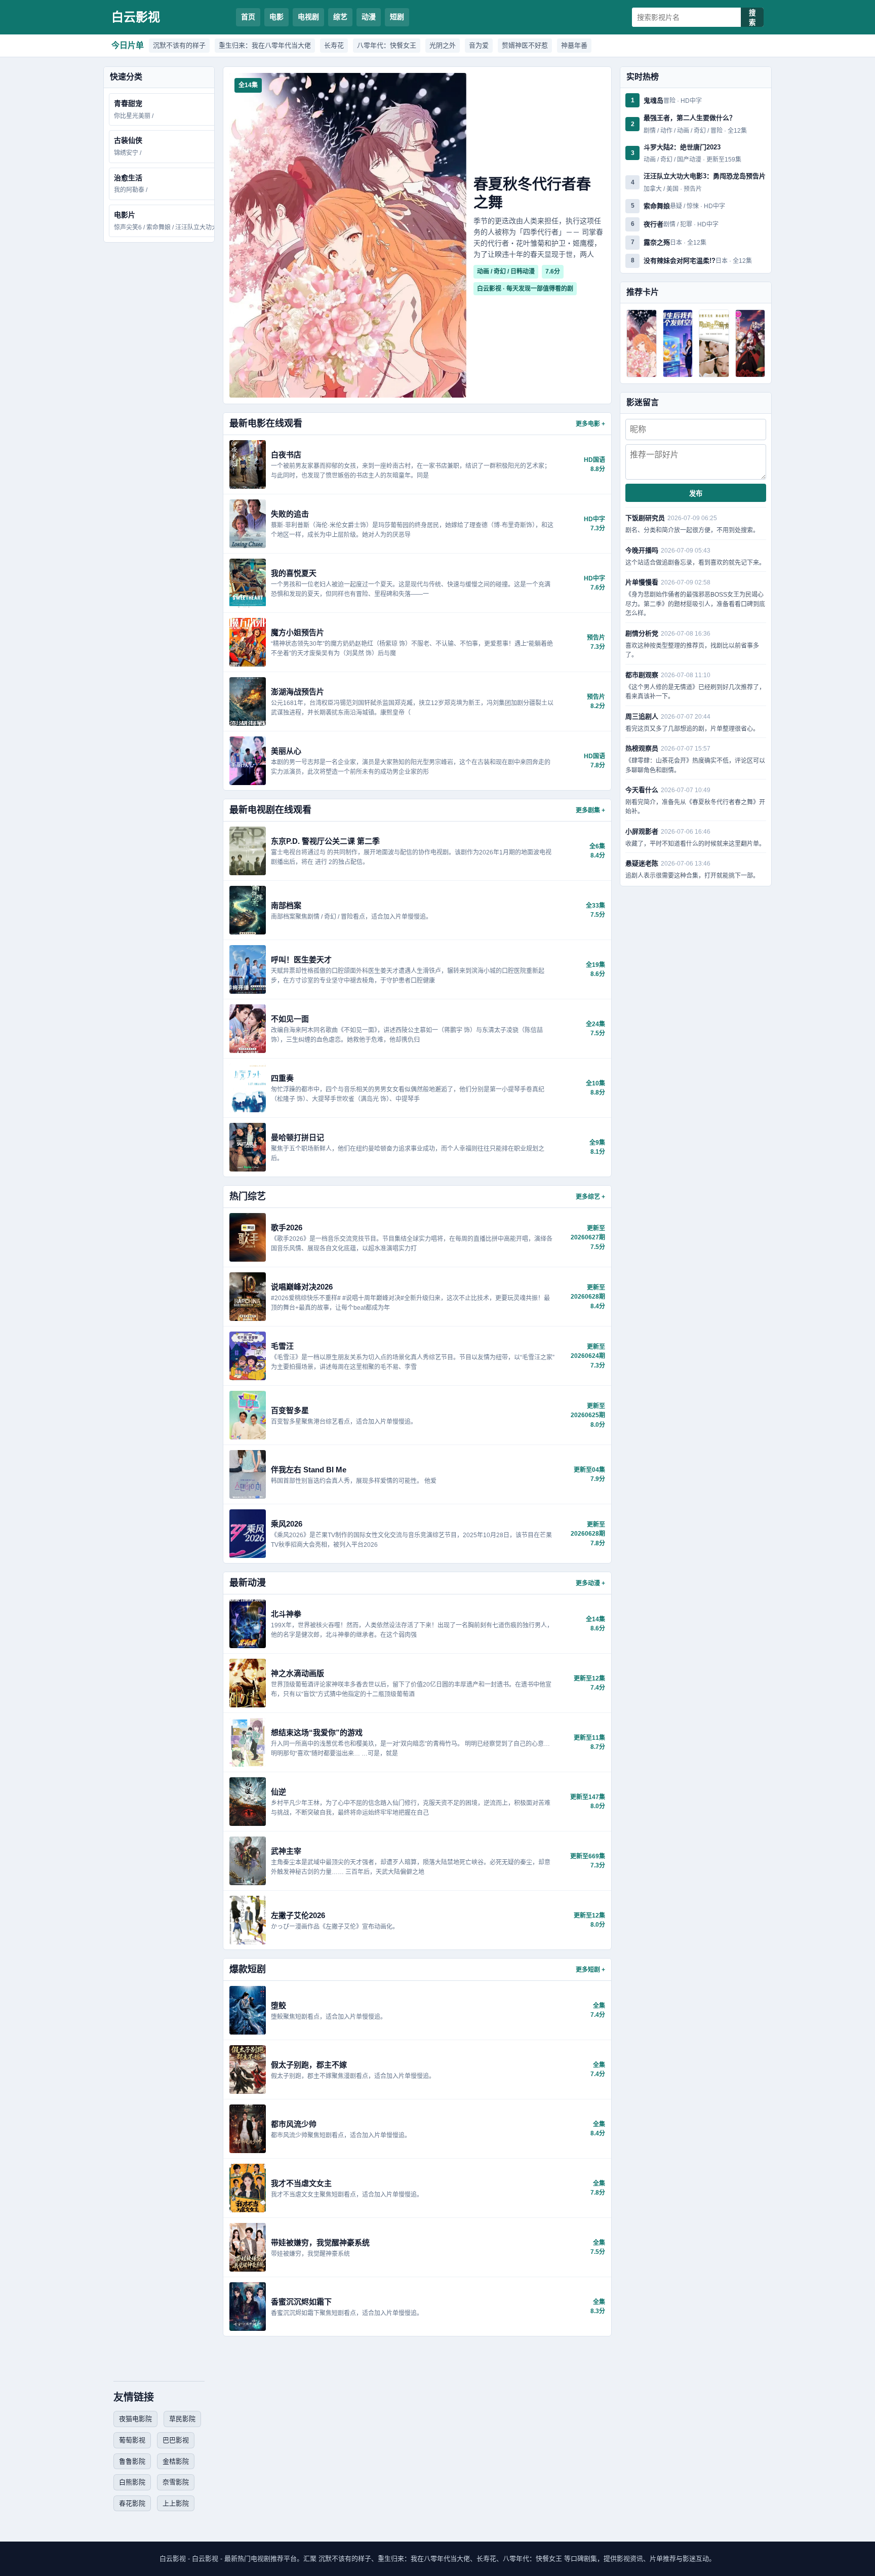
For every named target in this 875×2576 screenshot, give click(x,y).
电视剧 (308, 17)
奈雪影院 (176, 2482)
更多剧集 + (590, 810)
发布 (696, 494)
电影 (276, 17)
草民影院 (182, 2419)
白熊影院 (132, 2482)
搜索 (752, 18)
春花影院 (132, 2503)
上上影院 (176, 2503)
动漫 (369, 17)
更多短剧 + (590, 1970)
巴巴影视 (176, 2440)
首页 (248, 17)
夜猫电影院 (135, 2419)
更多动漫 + (590, 1583)
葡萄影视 (132, 2440)
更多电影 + (590, 424)
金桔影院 (176, 2461)
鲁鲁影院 (132, 2461)
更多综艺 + (590, 1197)
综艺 (340, 17)
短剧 (397, 17)
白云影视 (136, 17)
